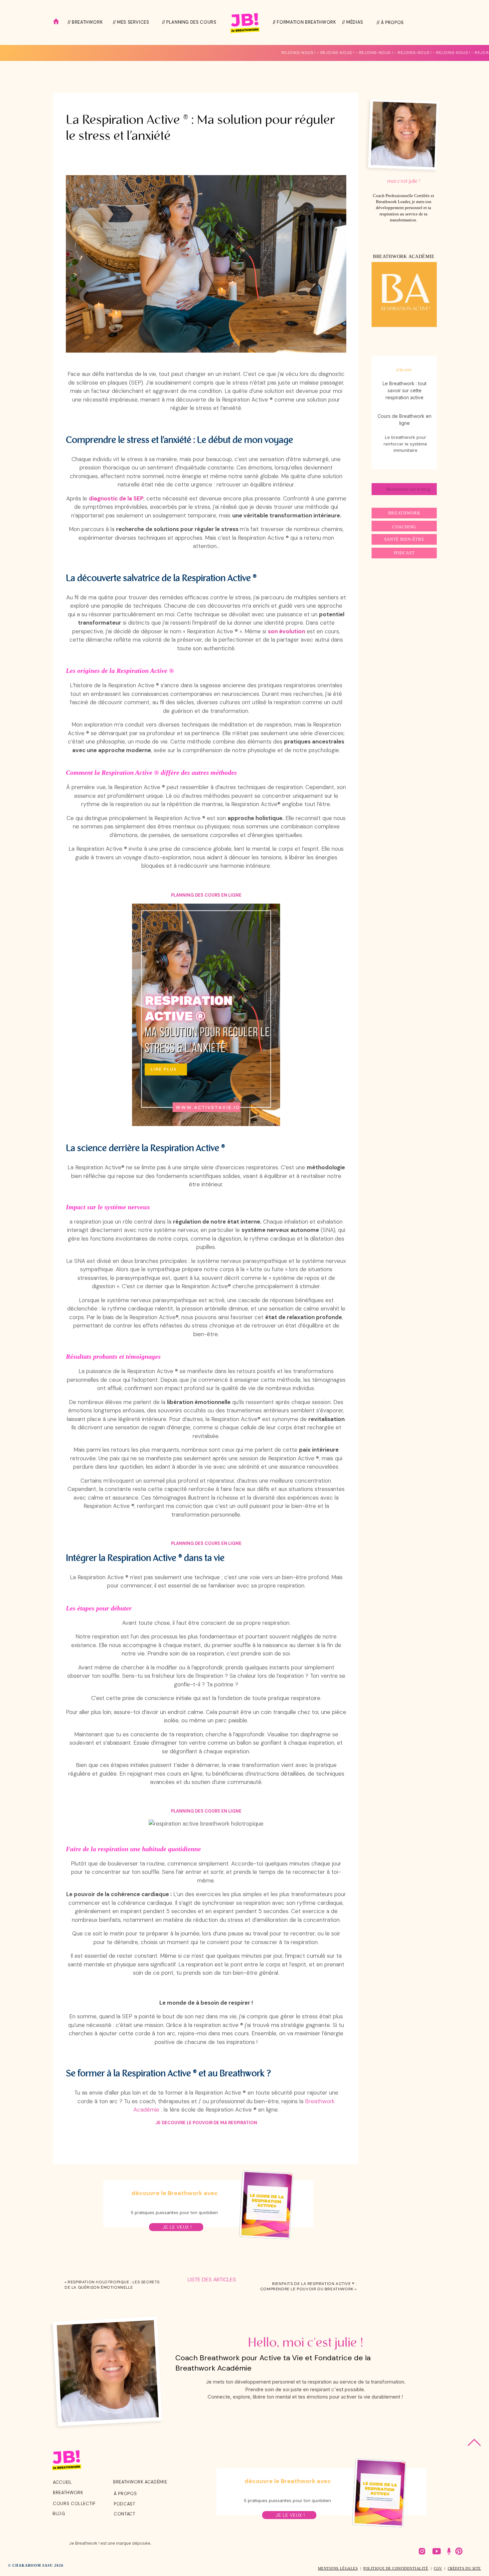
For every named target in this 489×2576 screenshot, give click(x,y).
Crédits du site (464, 2568)
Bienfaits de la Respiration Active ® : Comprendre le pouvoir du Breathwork (308, 2286)
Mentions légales (338, 2568)
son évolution (286, 631)
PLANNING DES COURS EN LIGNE (206, 895)
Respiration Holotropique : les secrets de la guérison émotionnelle (112, 2285)
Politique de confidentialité (396, 2568)
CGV (438, 2568)
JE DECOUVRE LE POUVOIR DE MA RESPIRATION (206, 2123)
